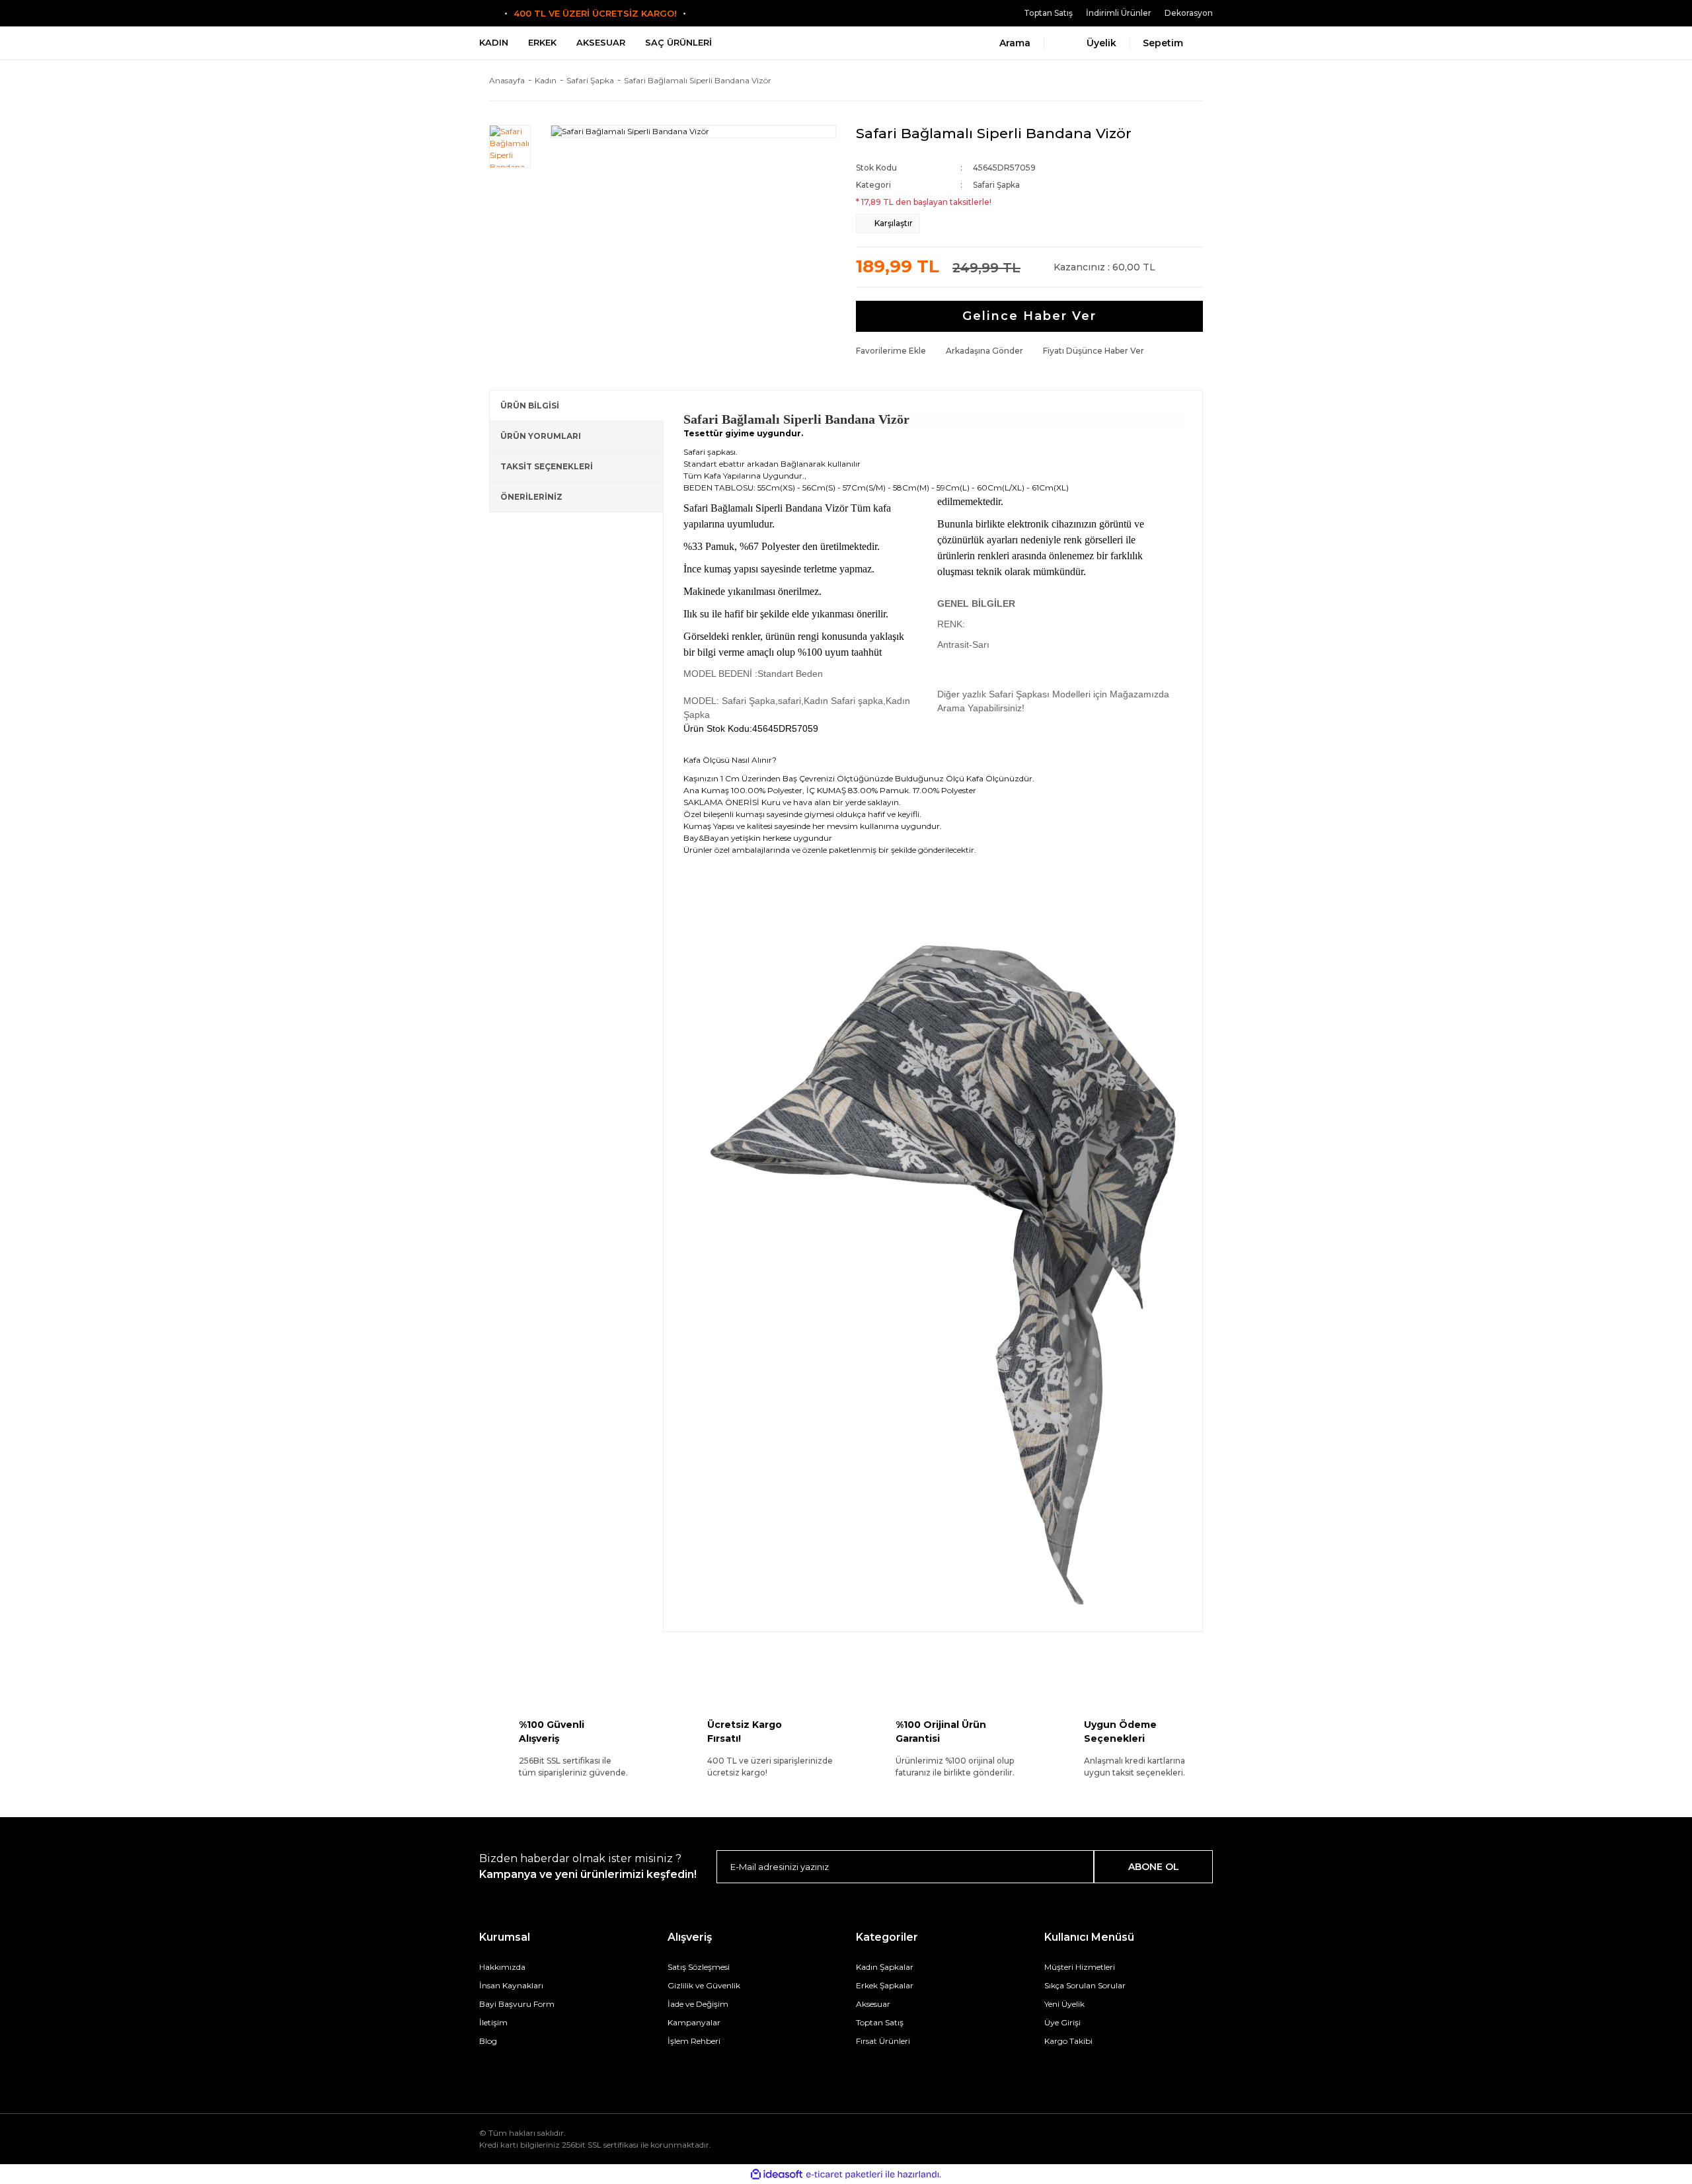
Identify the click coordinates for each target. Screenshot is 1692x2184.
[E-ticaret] (844, 2174)
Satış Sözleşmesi (699, 1967)
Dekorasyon (1189, 13)
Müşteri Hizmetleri (1080, 1967)
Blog (488, 2041)
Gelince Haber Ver (1029, 316)
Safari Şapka (996, 185)
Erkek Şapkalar (885, 1985)
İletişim (493, 2022)
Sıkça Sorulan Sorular (1085, 1985)
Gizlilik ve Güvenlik (704, 1985)
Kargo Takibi (1068, 2041)
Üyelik (1101, 43)
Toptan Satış (1048, 13)
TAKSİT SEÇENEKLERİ (547, 466)
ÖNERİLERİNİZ (531, 497)
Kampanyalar (694, 2022)
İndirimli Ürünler (1119, 13)
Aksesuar (873, 2004)
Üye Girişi (1062, 2022)
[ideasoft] (777, 2174)
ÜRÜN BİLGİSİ (530, 406)
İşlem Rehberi (694, 2041)
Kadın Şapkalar (885, 1967)
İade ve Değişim (698, 2004)
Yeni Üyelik (1064, 2004)
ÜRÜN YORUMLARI (541, 436)
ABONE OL (1154, 1867)
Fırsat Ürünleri (883, 2041)
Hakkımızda (502, 1967)
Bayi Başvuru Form (517, 2004)
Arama (1015, 43)
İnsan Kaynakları (511, 1985)
